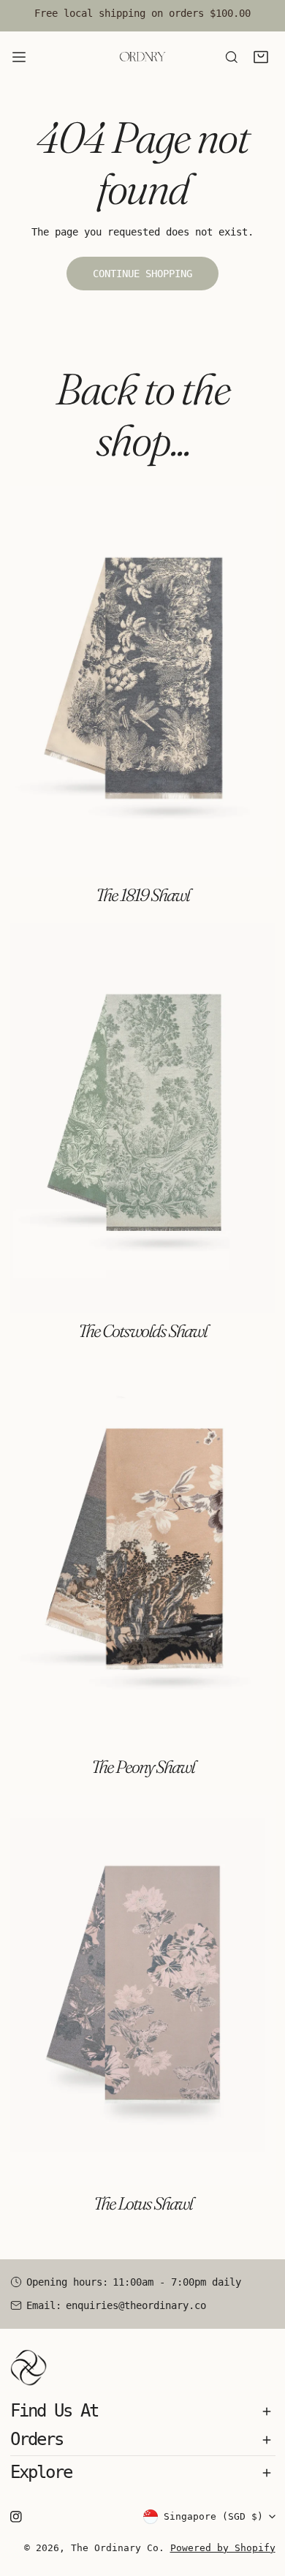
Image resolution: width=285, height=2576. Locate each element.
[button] (261, 57)
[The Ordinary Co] (142, 57)
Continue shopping (142, 274)
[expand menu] (19, 57)
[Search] (232, 57)
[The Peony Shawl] (143, 1554)
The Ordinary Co (115, 2548)
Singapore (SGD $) (213, 2516)
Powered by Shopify (223, 2548)
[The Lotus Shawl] (143, 1990)
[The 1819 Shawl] (143, 682)
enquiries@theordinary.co (136, 2305)
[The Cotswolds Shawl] (143, 1118)
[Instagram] (16, 2516)
